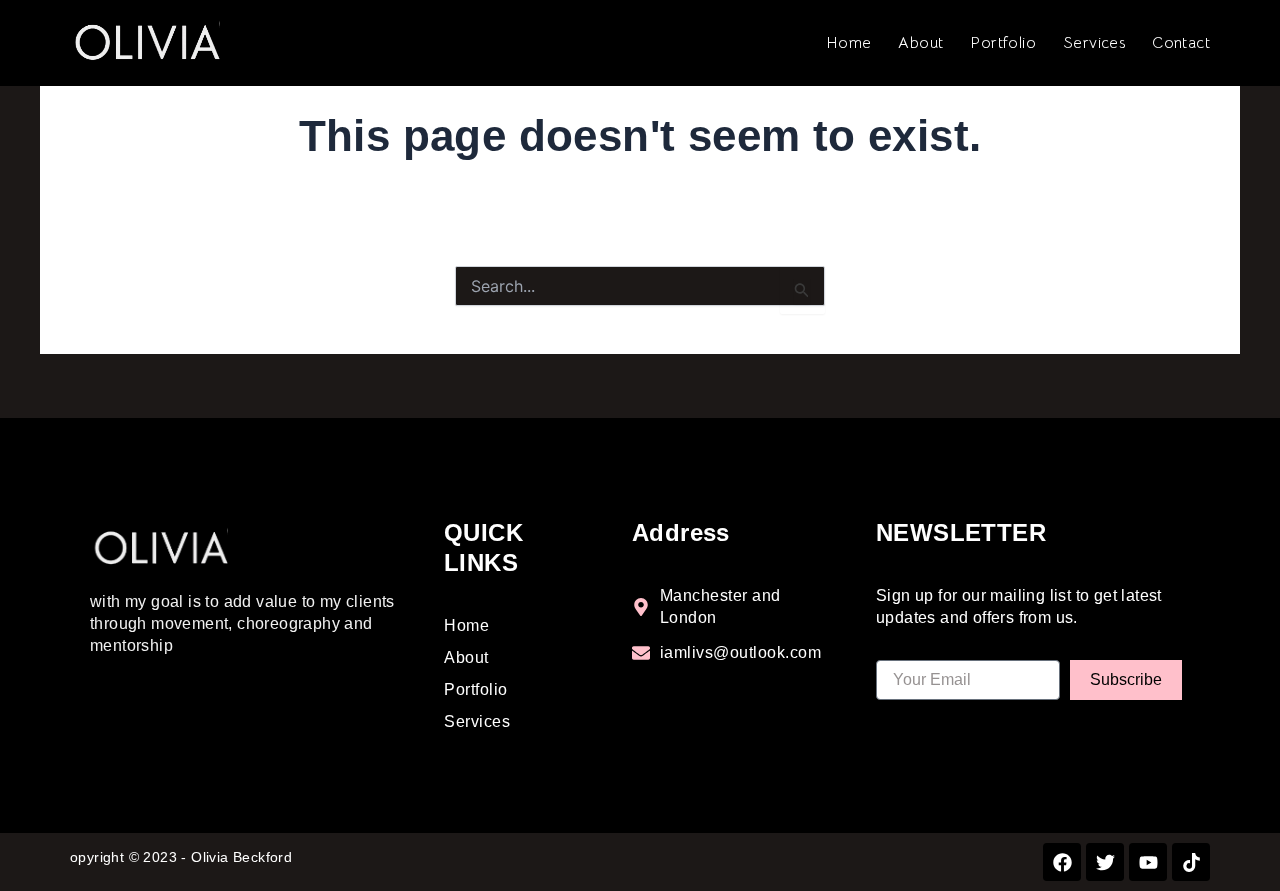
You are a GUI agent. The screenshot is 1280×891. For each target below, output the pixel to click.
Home (849, 43)
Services (1094, 43)
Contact (1181, 43)
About (920, 43)
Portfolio (1003, 43)
